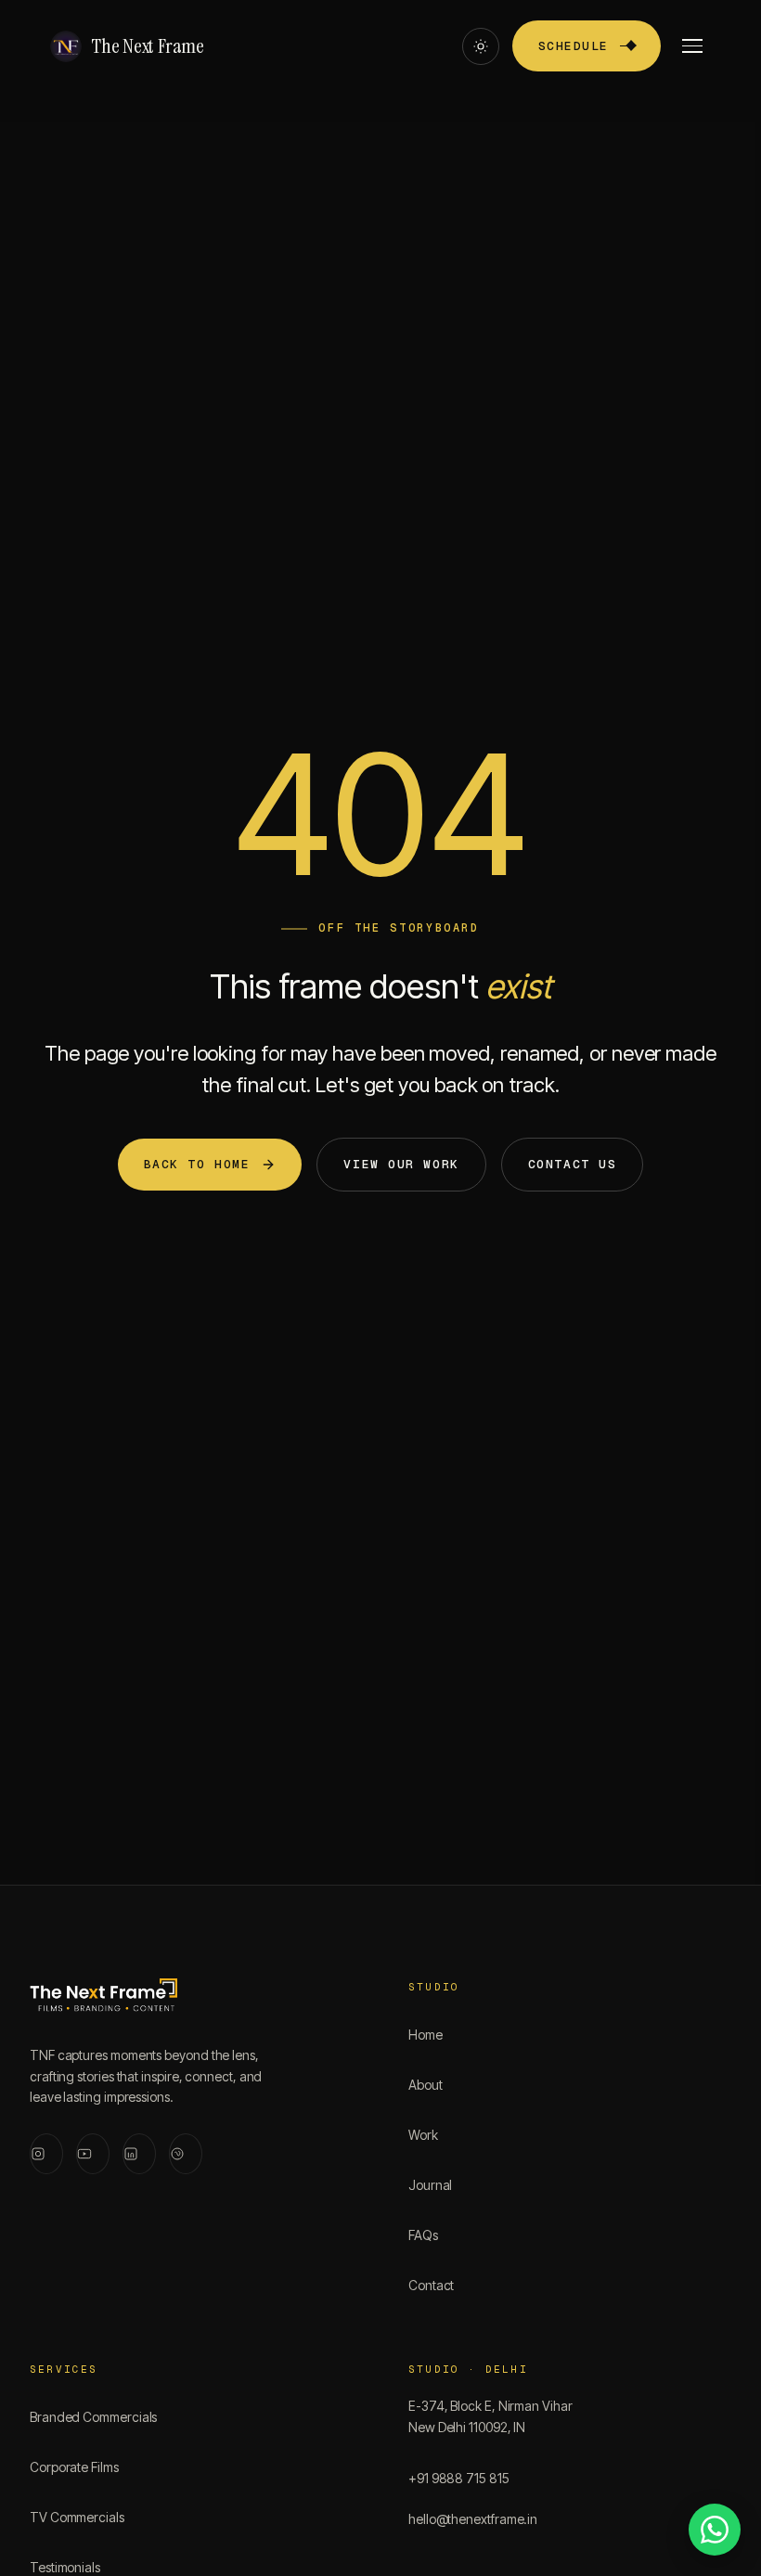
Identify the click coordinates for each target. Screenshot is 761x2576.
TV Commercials (77, 2517)
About (426, 2085)
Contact (431, 2285)
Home (426, 2035)
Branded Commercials (93, 2417)
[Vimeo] (186, 2154)
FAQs (423, 2235)
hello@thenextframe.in (473, 2519)
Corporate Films (74, 2467)
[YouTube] (93, 2154)
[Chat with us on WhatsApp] (715, 2530)
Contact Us (573, 1164)
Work (423, 2135)
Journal (430, 2185)
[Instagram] (46, 2154)
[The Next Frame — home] (103, 1999)
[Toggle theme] (481, 46)
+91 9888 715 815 (459, 2478)
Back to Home (197, 1164)
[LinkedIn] (139, 2154)
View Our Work (401, 1164)
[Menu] (692, 46)
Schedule (574, 46)
